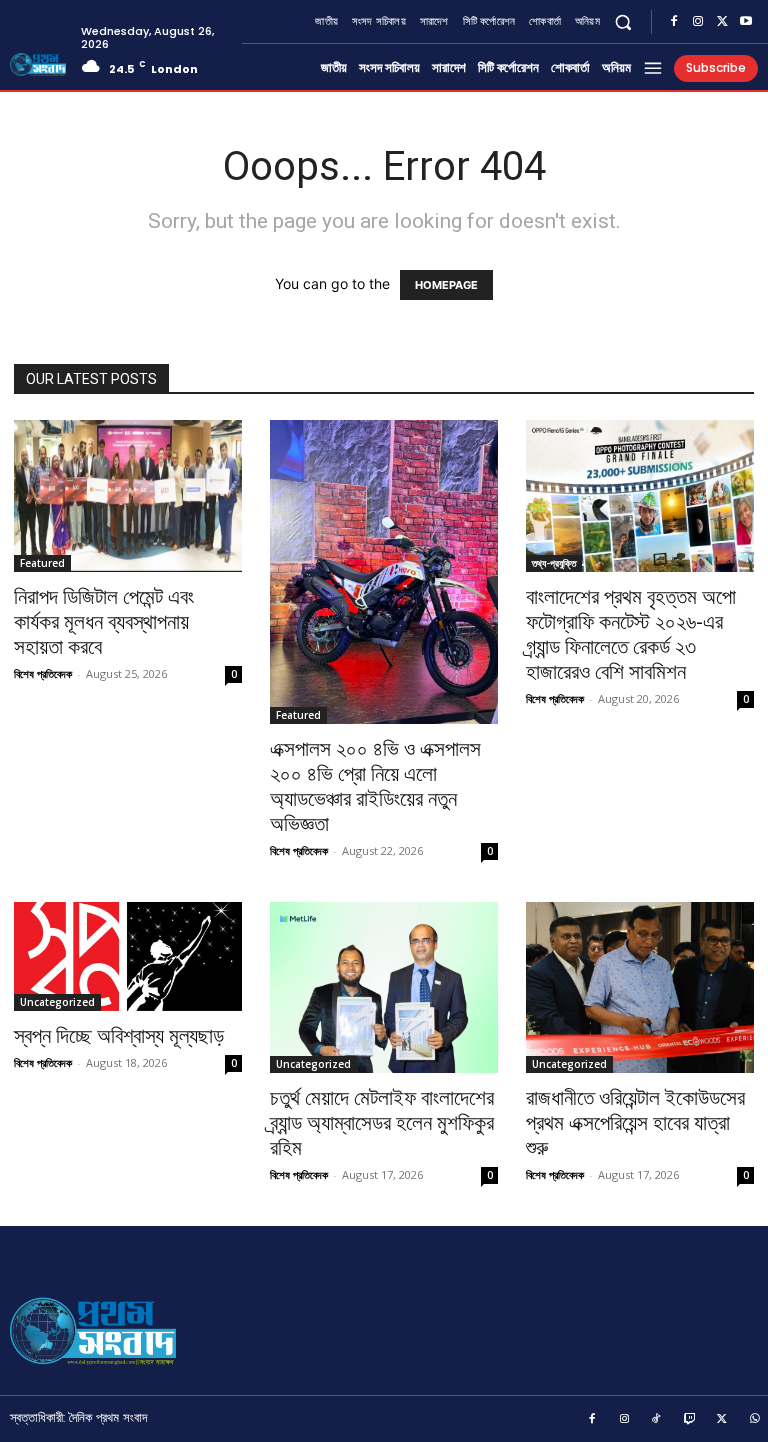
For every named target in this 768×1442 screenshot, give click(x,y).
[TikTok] (657, 1420)
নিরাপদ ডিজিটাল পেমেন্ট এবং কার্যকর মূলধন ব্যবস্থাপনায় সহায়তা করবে (104, 622)
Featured (42, 563)
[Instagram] (698, 22)
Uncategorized (57, 1002)
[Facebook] (674, 22)
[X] (722, 22)
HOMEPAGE (446, 285)
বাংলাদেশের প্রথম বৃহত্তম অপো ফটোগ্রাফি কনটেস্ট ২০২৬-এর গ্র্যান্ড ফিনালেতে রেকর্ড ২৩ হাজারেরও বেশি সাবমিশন (631, 634)
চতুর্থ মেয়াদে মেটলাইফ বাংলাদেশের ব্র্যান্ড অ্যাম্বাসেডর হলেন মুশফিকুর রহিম (382, 1123)
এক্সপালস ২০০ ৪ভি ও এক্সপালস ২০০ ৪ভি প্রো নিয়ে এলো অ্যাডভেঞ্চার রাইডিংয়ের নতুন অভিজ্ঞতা (375, 786)
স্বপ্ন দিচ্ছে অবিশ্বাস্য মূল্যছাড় (119, 1036)
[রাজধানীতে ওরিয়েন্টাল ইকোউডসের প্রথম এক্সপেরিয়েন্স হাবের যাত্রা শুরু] (640, 987)
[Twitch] (690, 1420)
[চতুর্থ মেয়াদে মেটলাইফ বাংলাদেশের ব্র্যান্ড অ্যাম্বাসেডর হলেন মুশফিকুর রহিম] (384, 987)
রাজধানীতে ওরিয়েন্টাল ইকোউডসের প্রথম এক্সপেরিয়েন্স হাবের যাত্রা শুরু (635, 1123)
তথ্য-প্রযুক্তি (554, 563)
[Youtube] (746, 22)
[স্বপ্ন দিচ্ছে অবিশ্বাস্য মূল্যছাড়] (128, 956)
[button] (623, 21)
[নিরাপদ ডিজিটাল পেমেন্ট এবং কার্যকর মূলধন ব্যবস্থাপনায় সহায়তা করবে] (128, 496)
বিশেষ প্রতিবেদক (43, 673)
